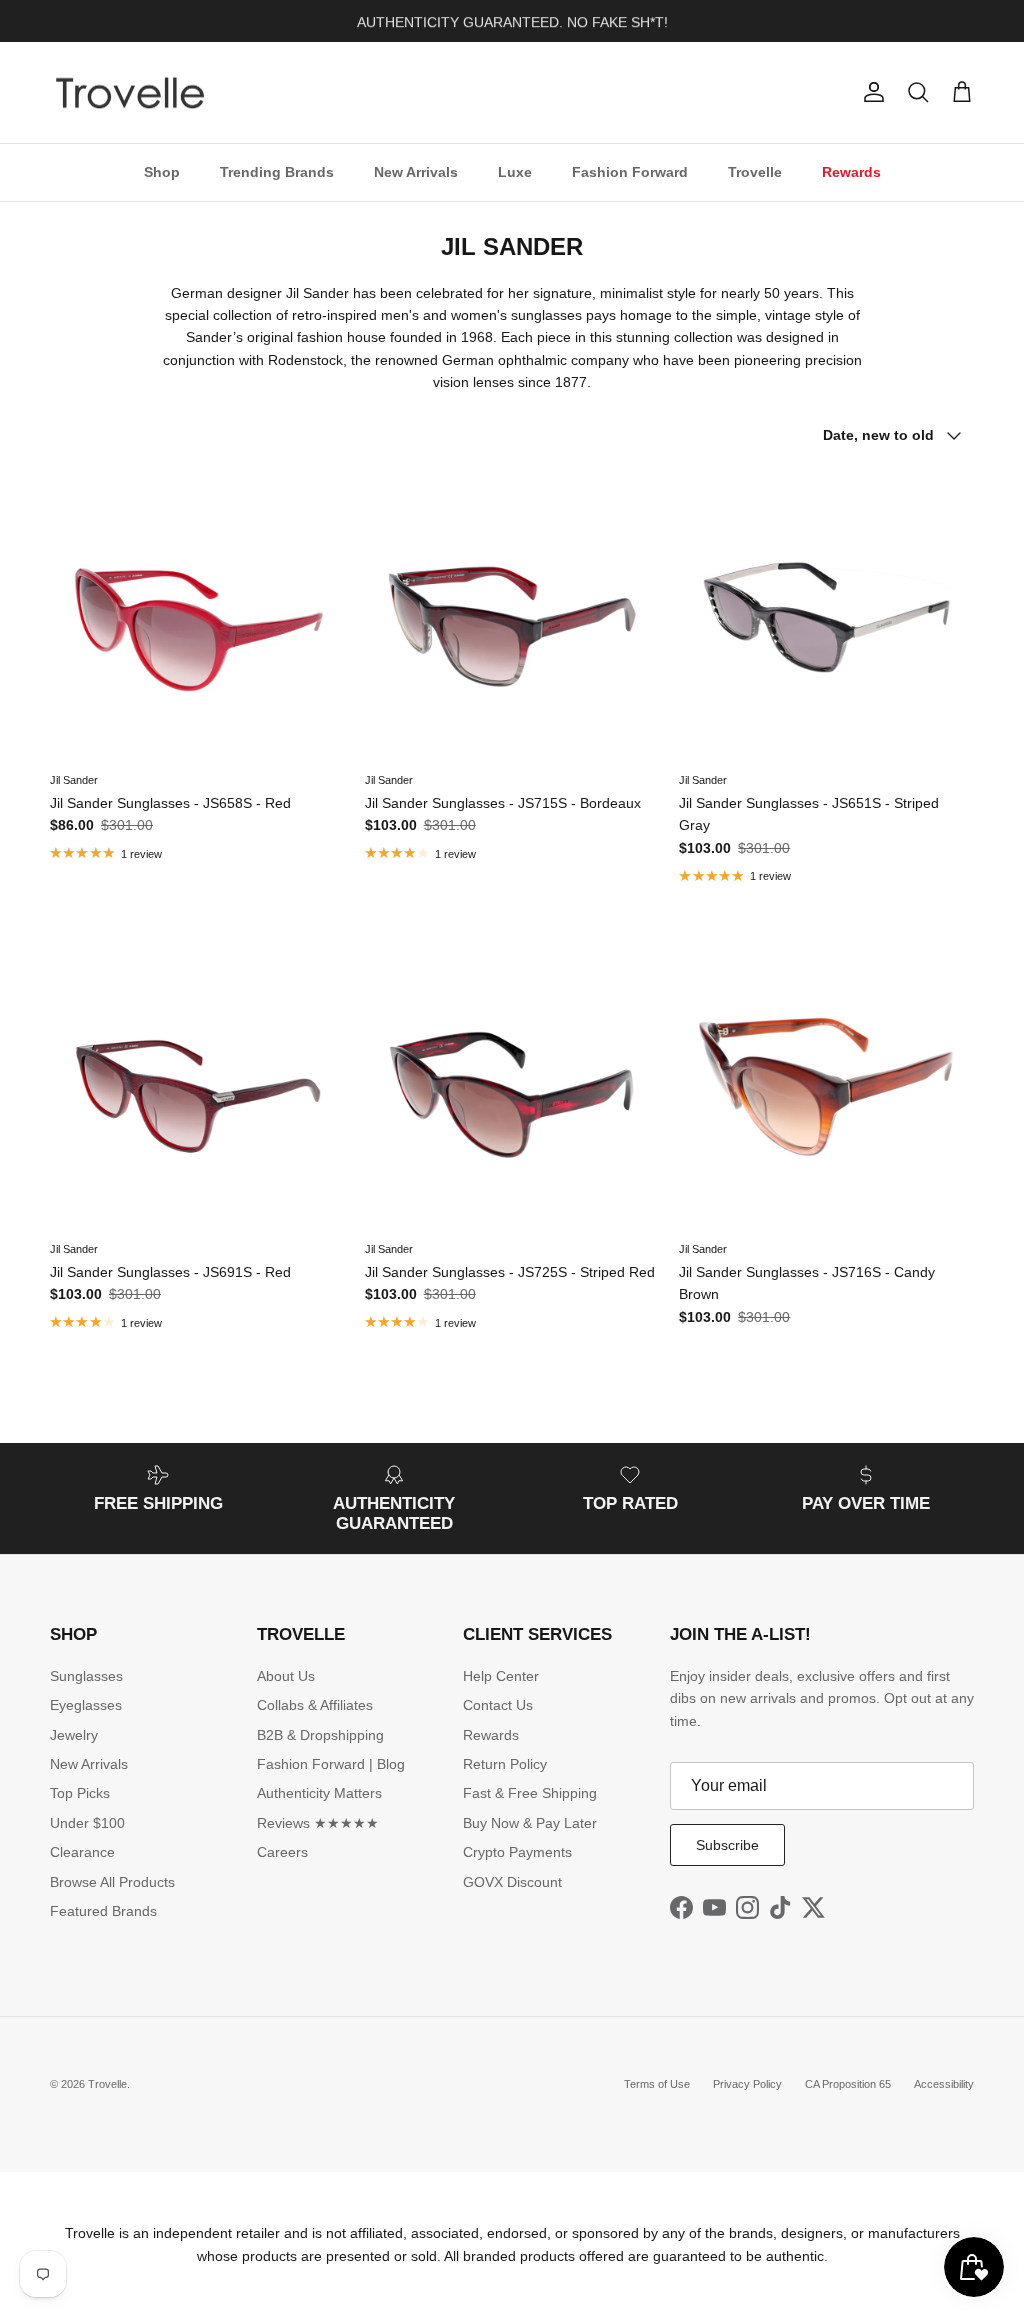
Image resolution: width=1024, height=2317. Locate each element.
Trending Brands (277, 172)
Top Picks (80, 1793)
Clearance (82, 1852)
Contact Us (498, 1705)
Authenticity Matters (319, 1793)
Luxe (515, 172)
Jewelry (74, 1735)
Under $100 (87, 1823)
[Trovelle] (130, 93)
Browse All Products (112, 1882)
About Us (286, 1676)
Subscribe (727, 1845)
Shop (162, 172)
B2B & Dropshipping (320, 1735)
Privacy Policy (747, 2084)
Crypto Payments (517, 1852)
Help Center (501, 1676)
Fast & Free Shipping (530, 1793)
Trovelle (755, 172)
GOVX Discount (512, 1882)
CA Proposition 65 (848, 2084)
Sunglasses (86, 1676)
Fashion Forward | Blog (331, 1764)
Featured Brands (103, 1911)
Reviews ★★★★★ (318, 1823)
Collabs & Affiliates (315, 1705)
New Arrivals (416, 172)
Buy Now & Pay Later (530, 1823)
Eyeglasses (86, 1705)
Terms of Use (657, 2084)
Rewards (851, 172)
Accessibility (944, 2084)
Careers (282, 1852)
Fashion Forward (630, 172)
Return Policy (505, 1764)
